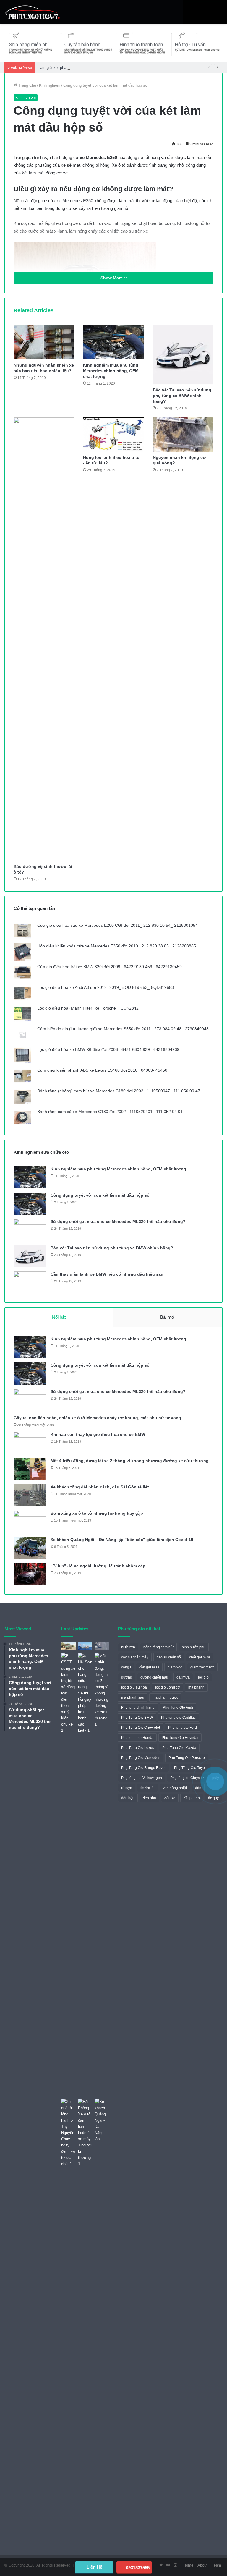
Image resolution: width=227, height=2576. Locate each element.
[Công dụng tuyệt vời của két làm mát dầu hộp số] (30, 1204)
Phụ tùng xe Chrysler (187, 1778)
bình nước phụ (194, 1647)
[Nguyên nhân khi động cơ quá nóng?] (183, 435)
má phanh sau (133, 1697)
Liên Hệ (94, 2567)
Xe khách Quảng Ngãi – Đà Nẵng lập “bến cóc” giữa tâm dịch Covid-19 (122, 1540)
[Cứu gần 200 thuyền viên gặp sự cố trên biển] (85, 1646)
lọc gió (203, 1677)
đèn (198, 1788)
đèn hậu (128, 1798)
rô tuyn (127, 1788)
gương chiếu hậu (154, 1677)
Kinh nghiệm (50, 85)
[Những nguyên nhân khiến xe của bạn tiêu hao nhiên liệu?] (44, 342)
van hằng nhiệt (175, 1788)
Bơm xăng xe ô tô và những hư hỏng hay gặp (97, 1513)
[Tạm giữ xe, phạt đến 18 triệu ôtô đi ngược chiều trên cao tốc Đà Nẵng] (102, 1646)
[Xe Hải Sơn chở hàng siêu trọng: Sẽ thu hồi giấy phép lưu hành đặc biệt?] (85, 1875)
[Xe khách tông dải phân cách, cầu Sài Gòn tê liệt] (30, 1495)
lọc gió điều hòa (134, 1687)
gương (127, 1677)
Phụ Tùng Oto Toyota (191, 1768)
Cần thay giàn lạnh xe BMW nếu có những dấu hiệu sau (107, 1274)
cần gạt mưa (149, 1667)
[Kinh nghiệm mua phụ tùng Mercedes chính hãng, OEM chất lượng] (113, 342)
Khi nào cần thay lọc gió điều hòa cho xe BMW (98, 1434)
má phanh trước (165, 1697)
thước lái (147, 1788)
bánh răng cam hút (158, 1647)
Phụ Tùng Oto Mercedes (141, 1758)
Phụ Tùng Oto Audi (178, 1707)
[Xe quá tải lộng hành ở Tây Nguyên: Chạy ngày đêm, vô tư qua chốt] (68, 2133)
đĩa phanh (192, 1798)
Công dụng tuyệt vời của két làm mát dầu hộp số (100, 1195)
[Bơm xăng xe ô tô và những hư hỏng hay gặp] (30, 1522)
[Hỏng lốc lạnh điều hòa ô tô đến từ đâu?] (113, 435)
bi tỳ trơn (128, 1647)
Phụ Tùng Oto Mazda (179, 1748)
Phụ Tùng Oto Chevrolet (141, 1728)
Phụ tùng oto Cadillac (178, 1718)
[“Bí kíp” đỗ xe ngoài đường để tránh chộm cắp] (30, 1574)
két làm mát (33, 173)
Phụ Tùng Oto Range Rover (144, 1768)
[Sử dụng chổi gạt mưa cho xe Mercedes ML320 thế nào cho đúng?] (30, 1230)
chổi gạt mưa (200, 1657)
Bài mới (168, 1317)
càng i (126, 1667)
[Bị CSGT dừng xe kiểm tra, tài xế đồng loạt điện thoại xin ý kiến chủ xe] (68, 1875)
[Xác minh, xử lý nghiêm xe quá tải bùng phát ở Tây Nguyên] (68, 1646)
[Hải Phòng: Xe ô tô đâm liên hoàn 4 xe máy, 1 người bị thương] (85, 2133)
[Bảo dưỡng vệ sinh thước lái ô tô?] (44, 639)
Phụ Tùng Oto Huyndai (180, 1738)
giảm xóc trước (202, 1667)
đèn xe (170, 1798)
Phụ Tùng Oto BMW (137, 1718)
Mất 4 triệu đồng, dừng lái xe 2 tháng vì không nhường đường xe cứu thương (130, 1461)
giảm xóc (175, 1667)
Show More (112, 278)
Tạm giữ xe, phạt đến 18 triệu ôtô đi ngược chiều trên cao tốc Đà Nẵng (99, 68)
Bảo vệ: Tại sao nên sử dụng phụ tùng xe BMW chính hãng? (182, 396)
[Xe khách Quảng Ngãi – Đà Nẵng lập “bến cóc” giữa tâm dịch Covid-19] (30, 1548)
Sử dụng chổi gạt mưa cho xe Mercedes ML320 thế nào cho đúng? (118, 1221)
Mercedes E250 (78, 201)
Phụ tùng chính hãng (138, 1707)
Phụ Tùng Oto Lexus (138, 1748)
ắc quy (213, 1798)
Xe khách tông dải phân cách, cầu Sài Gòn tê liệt (100, 1487)
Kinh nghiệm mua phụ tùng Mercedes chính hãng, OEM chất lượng (111, 371)
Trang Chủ (27, 85)
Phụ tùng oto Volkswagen (142, 1778)
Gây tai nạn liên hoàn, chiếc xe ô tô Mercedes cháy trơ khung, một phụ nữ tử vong (97, 1418)
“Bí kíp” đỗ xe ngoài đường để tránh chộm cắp (98, 1566)
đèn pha (149, 1798)
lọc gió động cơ (168, 1687)
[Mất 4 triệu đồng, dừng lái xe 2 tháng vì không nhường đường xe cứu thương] (30, 1469)
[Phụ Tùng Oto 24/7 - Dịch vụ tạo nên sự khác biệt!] (33, 12)
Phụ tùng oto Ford (183, 1728)
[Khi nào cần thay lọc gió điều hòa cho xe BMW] (30, 1443)
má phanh (196, 1687)
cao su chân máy (135, 1657)
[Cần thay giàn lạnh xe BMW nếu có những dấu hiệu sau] (30, 1283)
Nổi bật (59, 1317)
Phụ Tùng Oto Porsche (187, 1758)
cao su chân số (169, 1657)
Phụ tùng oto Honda (137, 1738)
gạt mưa (183, 1677)
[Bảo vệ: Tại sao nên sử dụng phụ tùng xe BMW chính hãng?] (183, 355)
